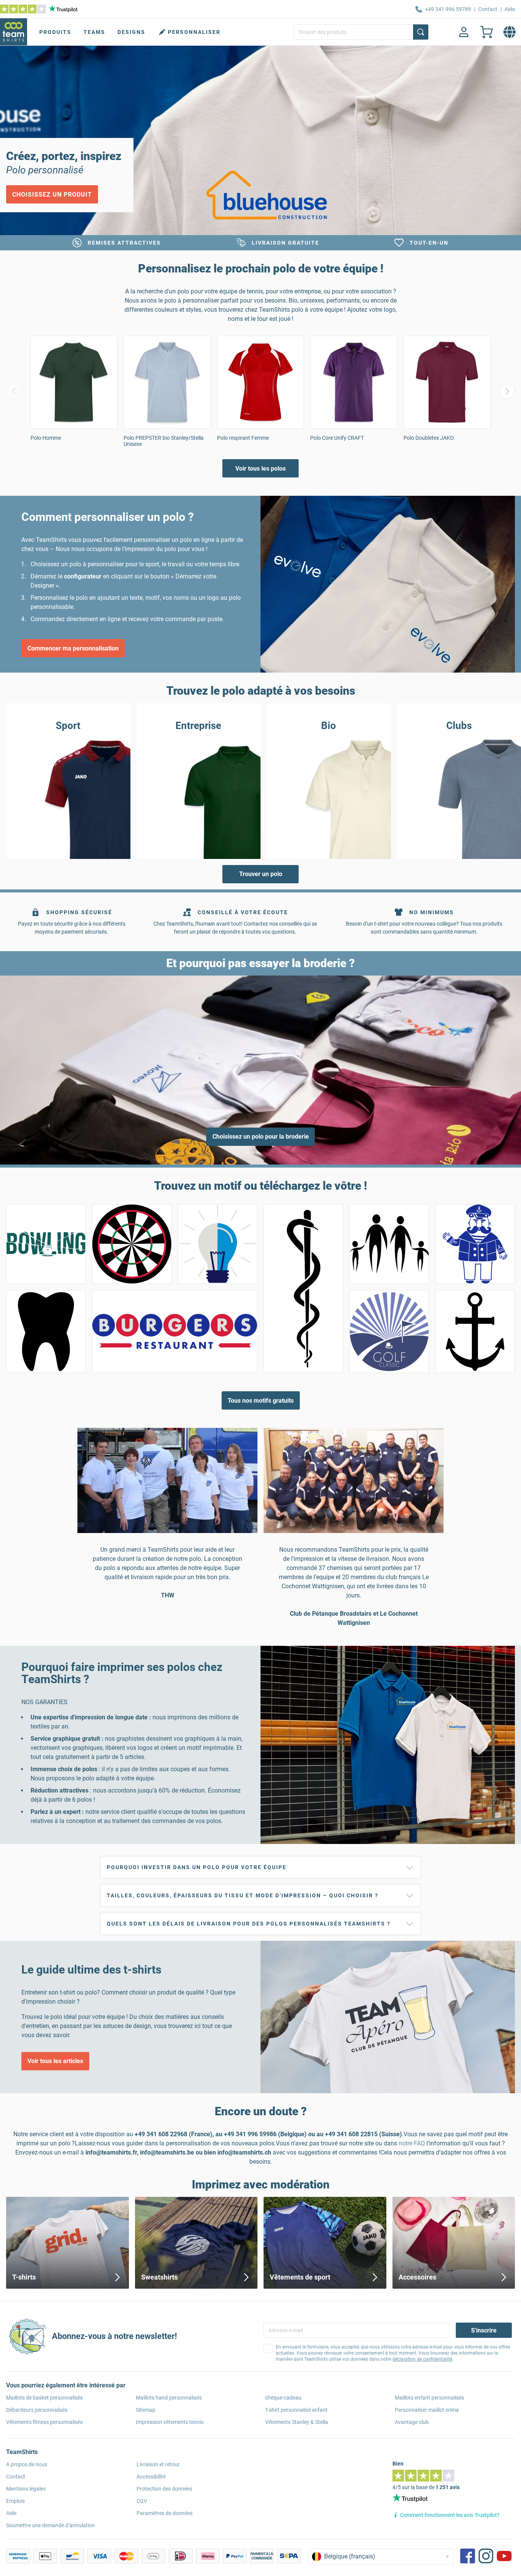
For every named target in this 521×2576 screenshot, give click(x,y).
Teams (94, 32)
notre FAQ (412, 2143)
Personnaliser (194, 32)
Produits (55, 32)
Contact (488, 9)
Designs (131, 32)
